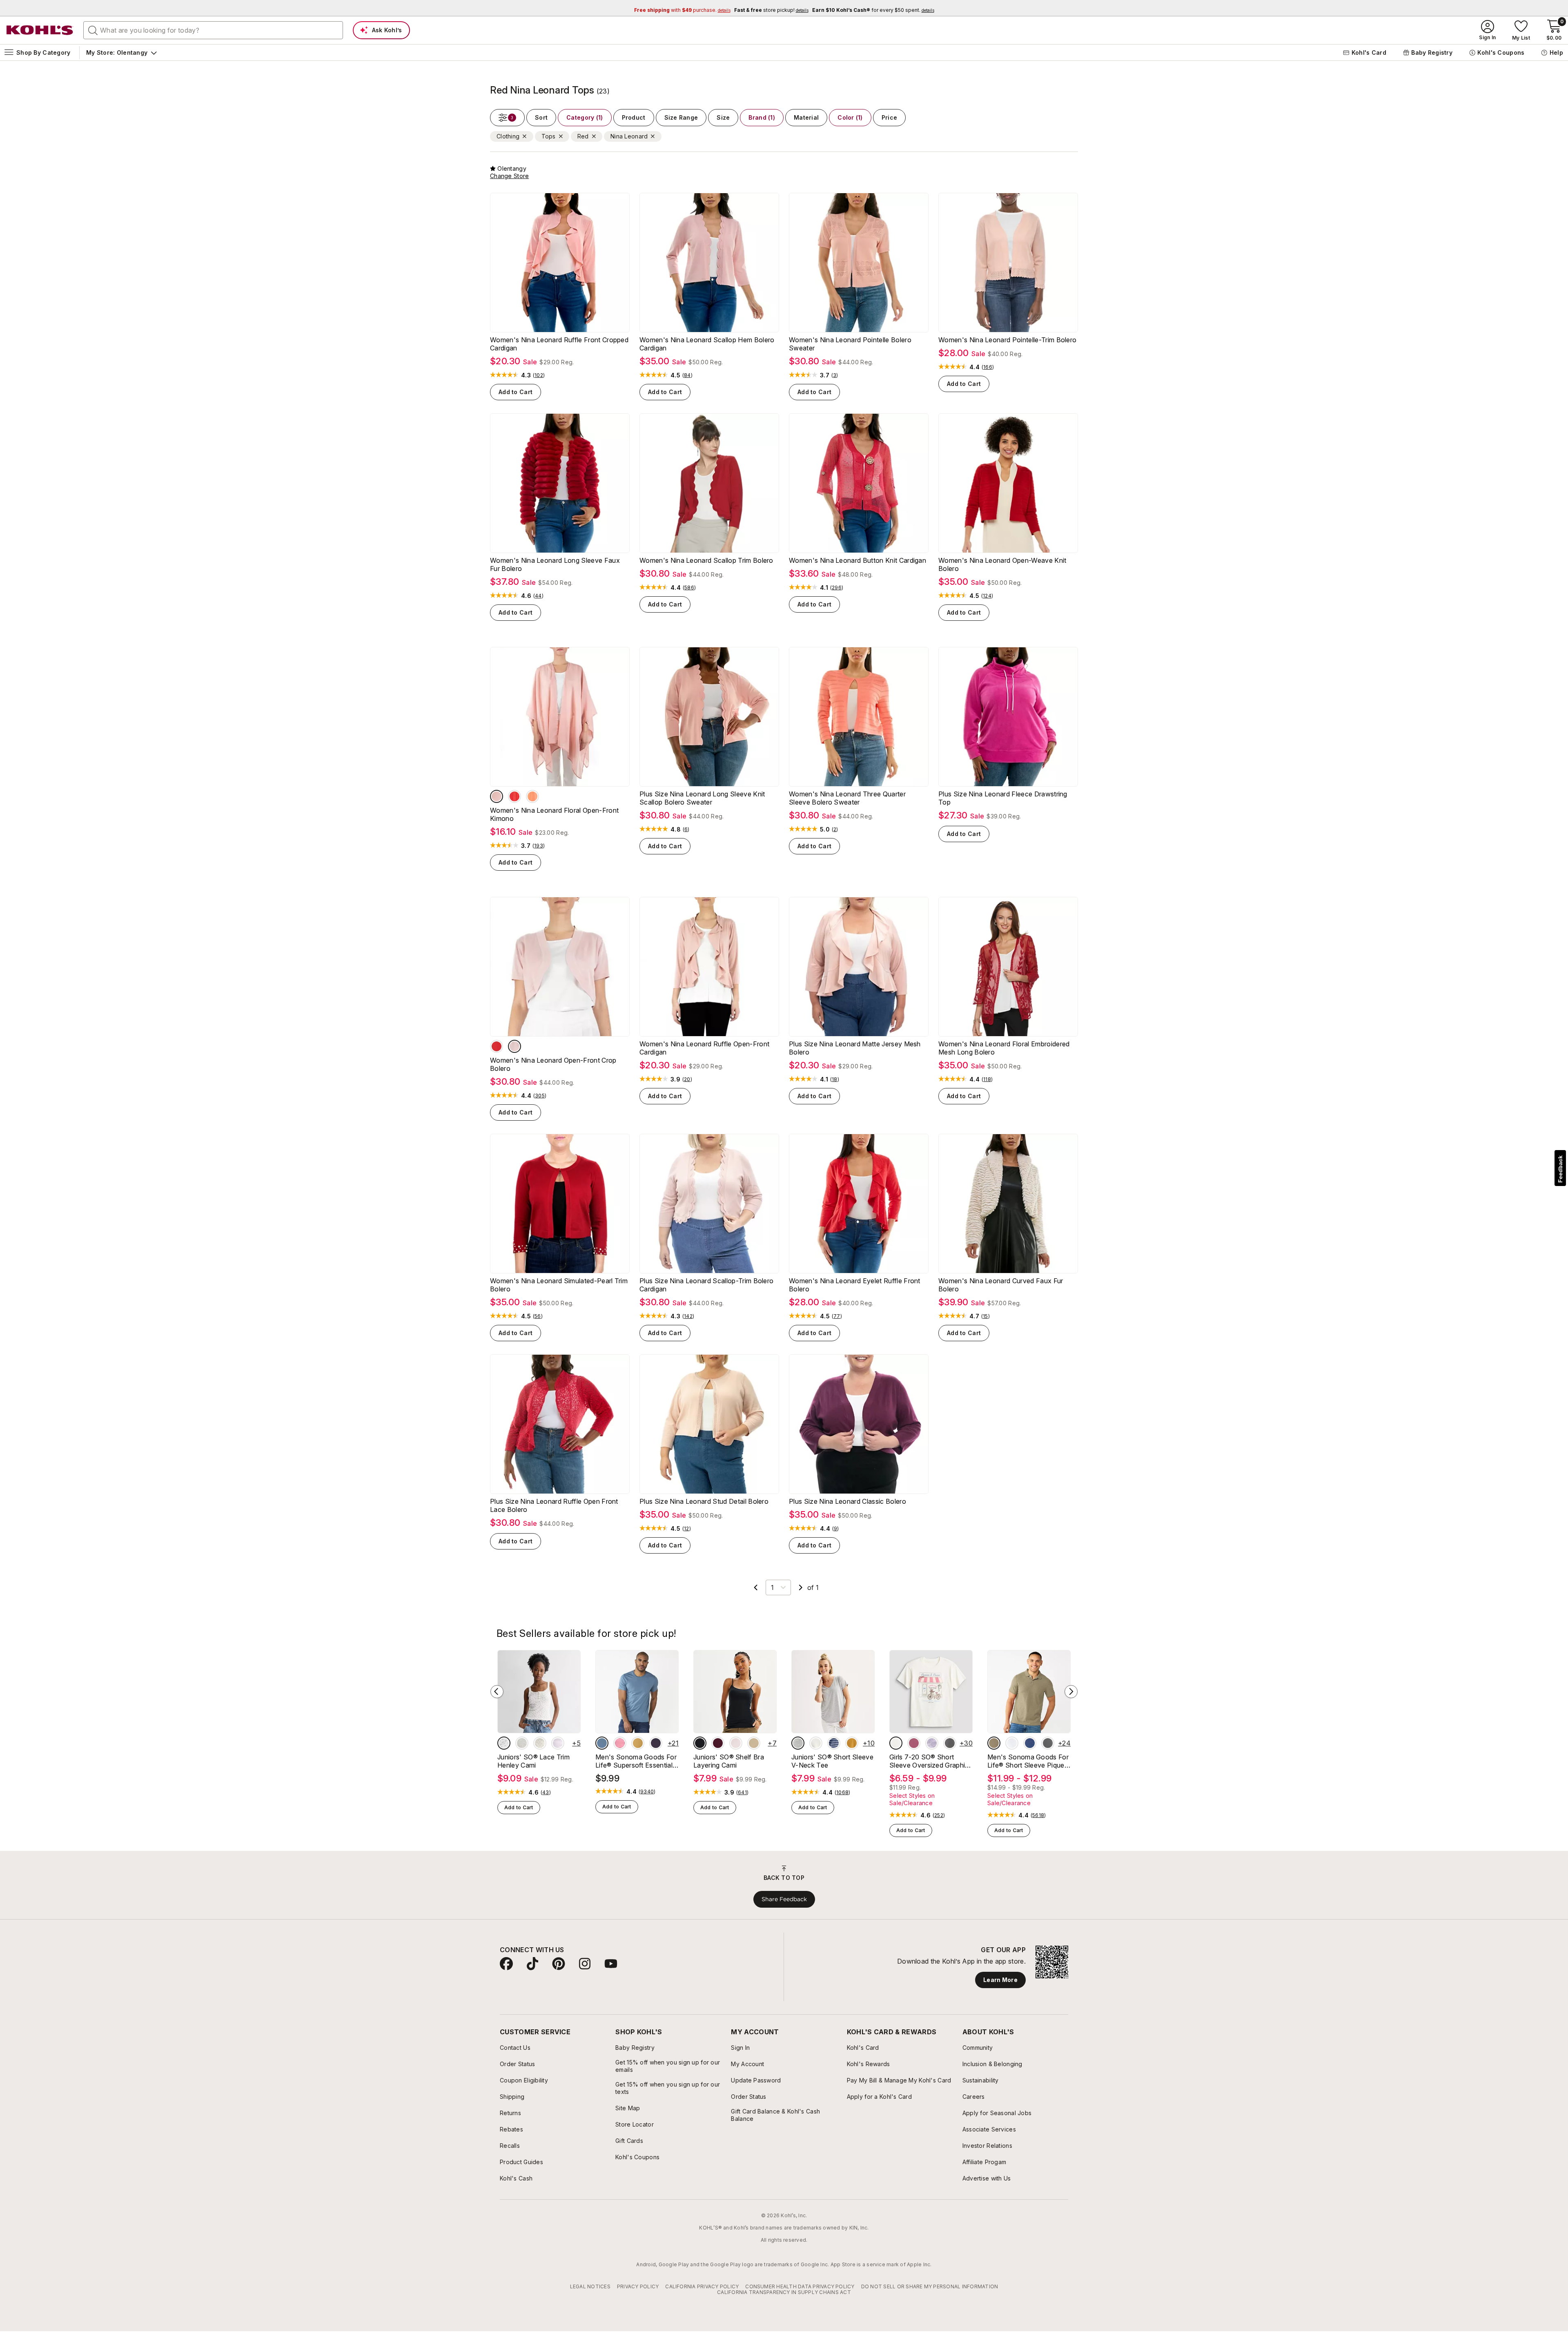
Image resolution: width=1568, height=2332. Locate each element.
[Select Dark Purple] (656, 1743)
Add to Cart (516, 392)
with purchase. (682, 10)
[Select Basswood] (754, 1743)
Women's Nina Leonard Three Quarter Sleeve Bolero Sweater (847, 798)
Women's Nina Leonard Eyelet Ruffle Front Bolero (855, 1285)
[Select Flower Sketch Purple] (932, 1743)
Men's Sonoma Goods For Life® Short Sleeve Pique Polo (1028, 1761)
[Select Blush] (497, 796)
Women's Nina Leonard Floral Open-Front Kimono (554, 814)
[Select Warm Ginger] (852, 1743)
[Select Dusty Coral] (532, 796)
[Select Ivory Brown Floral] (504, 1743)
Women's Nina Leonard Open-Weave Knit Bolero (1002, 564)
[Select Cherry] (514, 796)
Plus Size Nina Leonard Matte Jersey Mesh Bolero (855, 1048)
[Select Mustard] (638, 1743)
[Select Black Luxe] (700, 1743)
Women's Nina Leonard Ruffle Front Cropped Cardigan (559, 344)
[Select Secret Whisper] (736, 1743)
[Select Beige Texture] (994, 1743)
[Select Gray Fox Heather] (798, 1743)
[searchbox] (213, 30)
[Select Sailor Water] (1030, 1743)
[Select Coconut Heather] (522, 1743)
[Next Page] (801, 1587)
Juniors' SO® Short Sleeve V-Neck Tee (832, 1761)
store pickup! (771, 10)
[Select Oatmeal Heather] (816, 1743)
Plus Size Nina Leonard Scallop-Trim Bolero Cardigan (706, 1285)
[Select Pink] (620, 1743)
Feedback (1560, 1169)
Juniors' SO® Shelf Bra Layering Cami (729, 1761)
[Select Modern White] (1012, 1743)
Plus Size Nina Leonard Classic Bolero (847, 1501)
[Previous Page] (756, 1587)
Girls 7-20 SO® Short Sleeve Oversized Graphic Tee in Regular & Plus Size (929, 1761)
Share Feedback (784, 1899)
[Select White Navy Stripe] (834, 1743)
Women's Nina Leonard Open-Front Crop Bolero (553, 1064)
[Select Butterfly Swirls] (914, 1743)
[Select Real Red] (497, 1046)
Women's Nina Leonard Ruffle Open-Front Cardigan (704, 1048)
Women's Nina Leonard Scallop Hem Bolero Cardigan (707, 344)
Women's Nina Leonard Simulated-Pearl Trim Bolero (559, 1285)
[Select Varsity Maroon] (718, 1743)
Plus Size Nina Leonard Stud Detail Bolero (704, 1501)
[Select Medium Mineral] (1048, 1743)
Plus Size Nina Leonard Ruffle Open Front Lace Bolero (554, 1505)
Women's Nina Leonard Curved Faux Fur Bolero (1001, 1285)
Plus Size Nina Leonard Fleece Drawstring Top (1003, 798)
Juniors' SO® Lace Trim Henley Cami (533, 1761)
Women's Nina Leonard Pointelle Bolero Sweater (850, 344)
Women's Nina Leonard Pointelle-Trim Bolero (1007, 340)
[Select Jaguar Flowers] (950, 1743)
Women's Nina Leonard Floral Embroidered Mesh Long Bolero (1004, 1048)
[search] (93, 30)
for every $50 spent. (873, 10)
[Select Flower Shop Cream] (896, 1743)
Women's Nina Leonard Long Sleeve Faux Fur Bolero (555, 564)
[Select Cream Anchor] (540, 1743)
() (539, 375)
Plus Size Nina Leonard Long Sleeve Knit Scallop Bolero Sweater (702, 798)
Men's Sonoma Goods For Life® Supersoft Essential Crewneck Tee (636, 1761)
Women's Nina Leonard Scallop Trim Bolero (706, 560)
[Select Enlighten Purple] (558, 1743)
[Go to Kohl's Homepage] (40, 30)
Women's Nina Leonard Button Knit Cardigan (857, 560)
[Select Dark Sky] (602, 1743)
